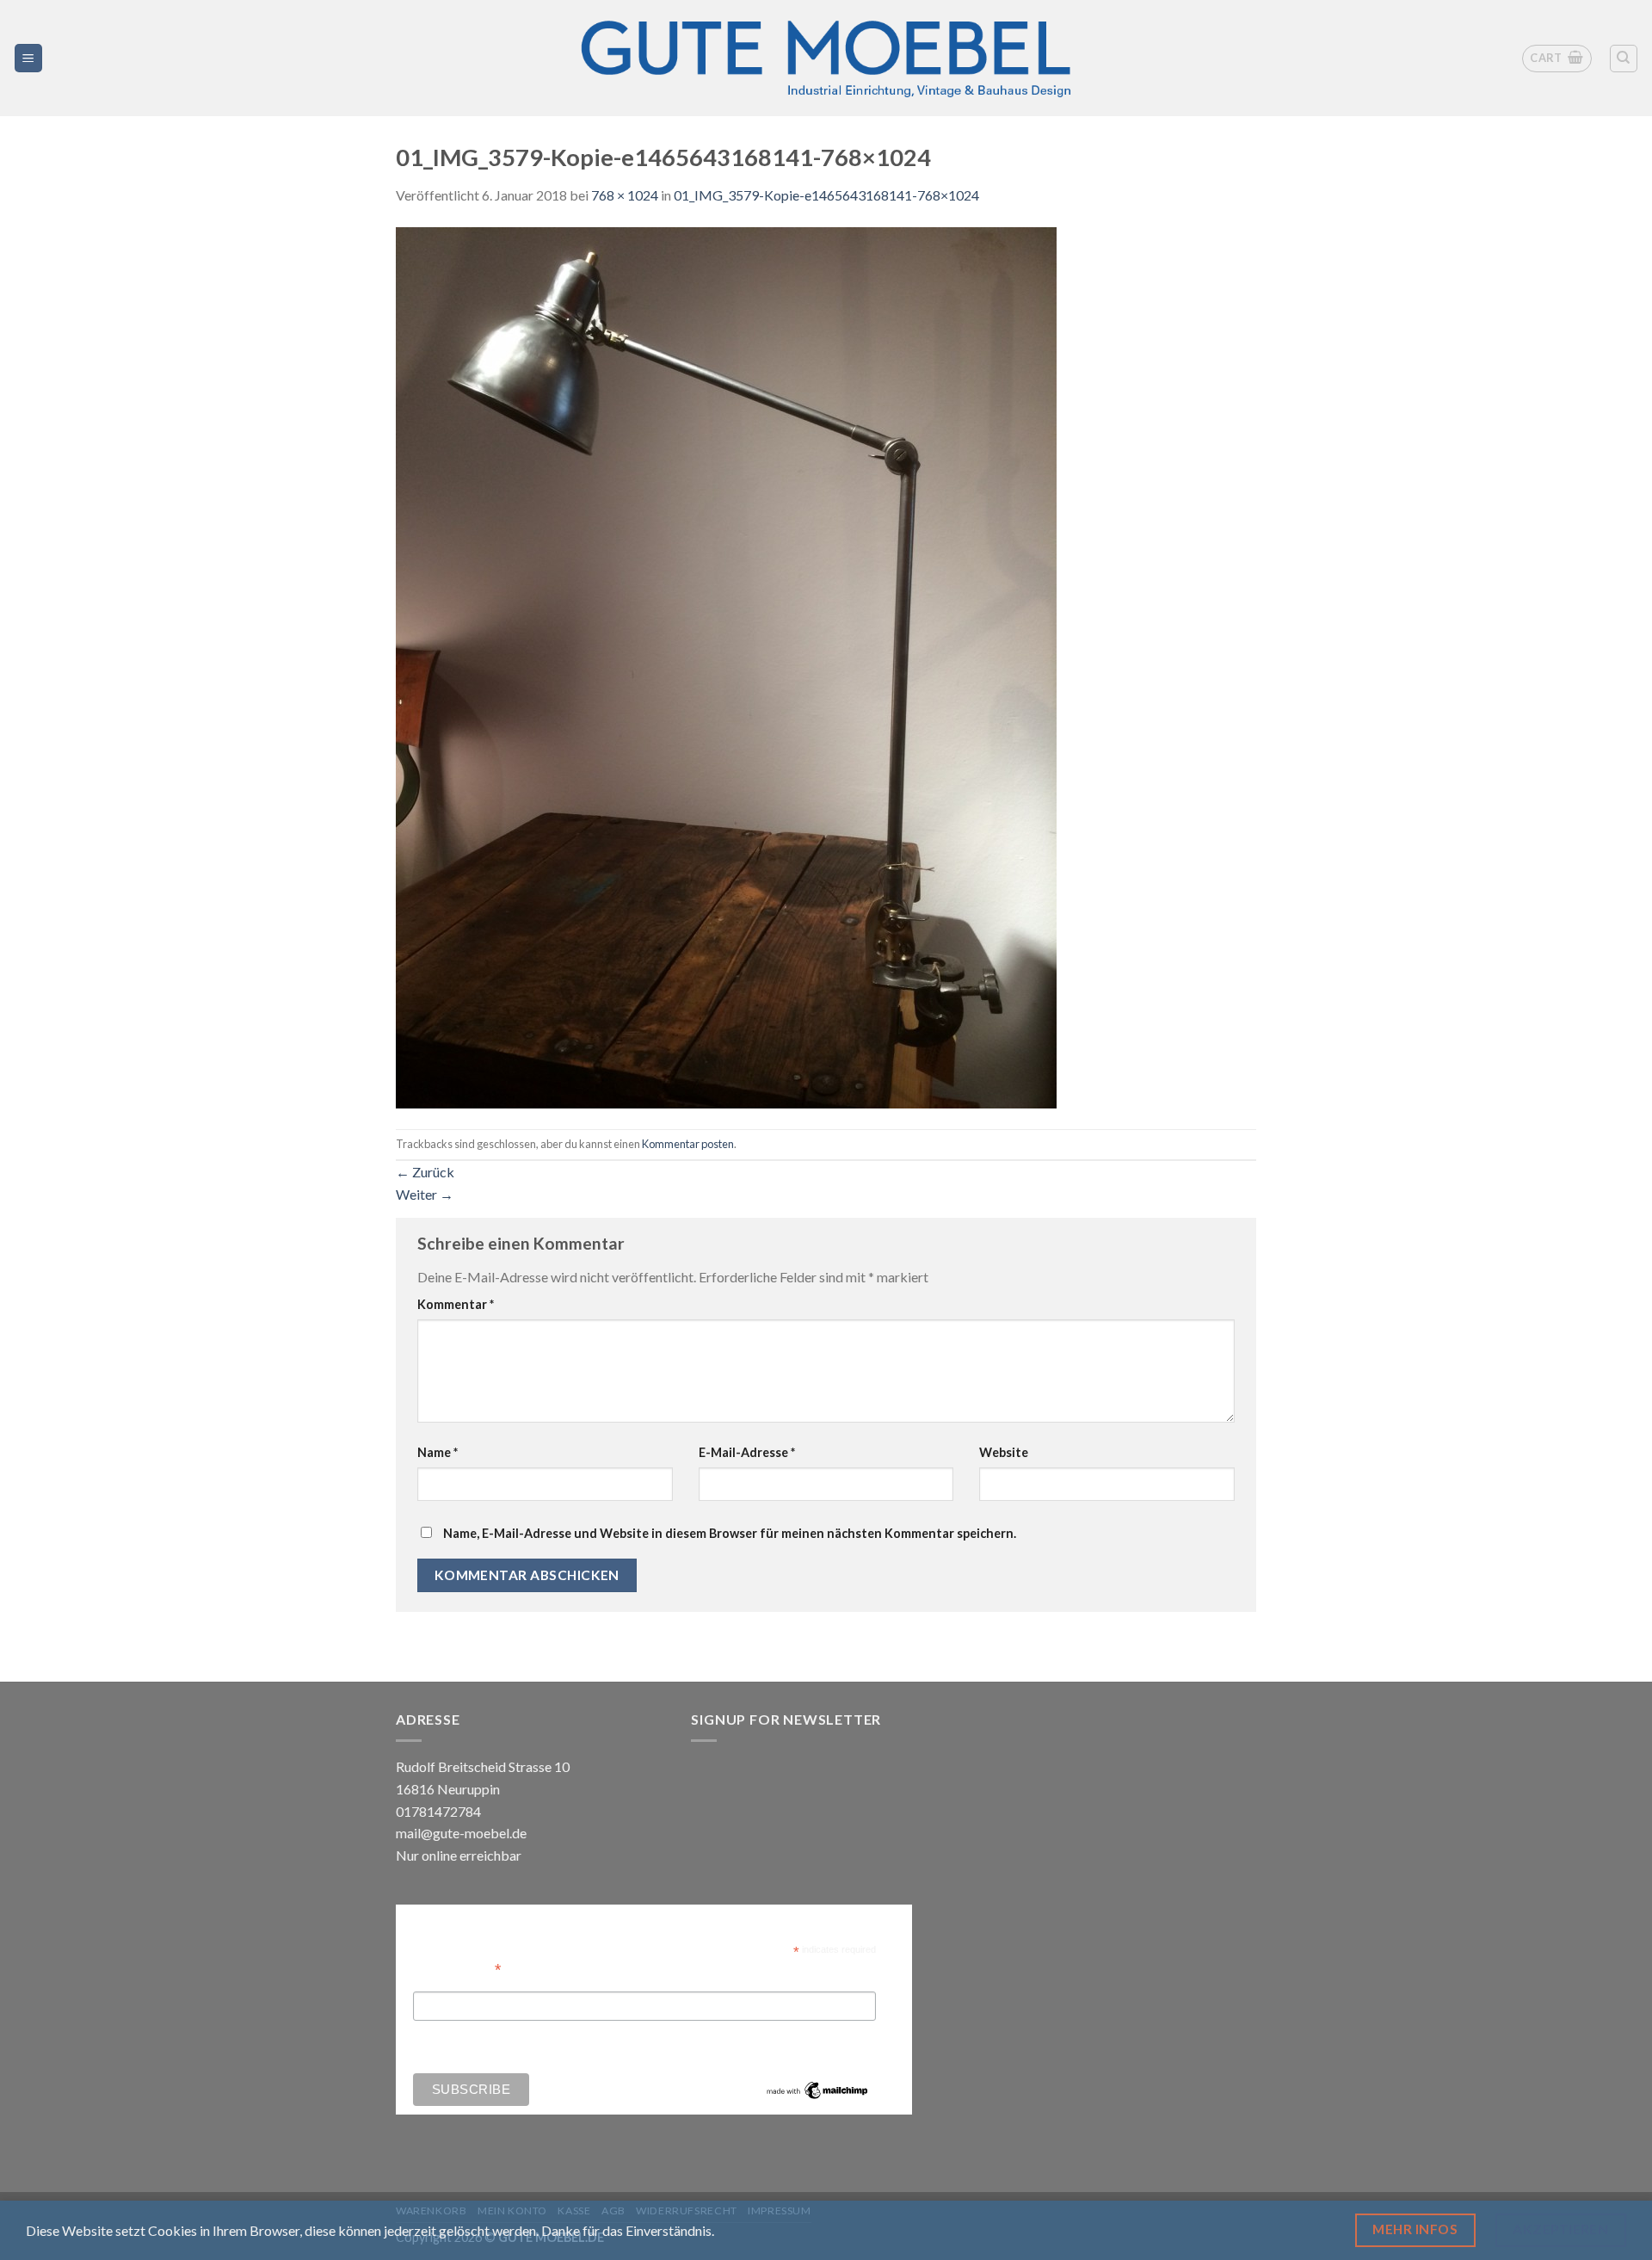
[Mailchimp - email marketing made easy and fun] (817, 2090)
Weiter (425, 1194)
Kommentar (456, 1304)
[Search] (1624, 59)
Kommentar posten (688, 1144)
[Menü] (29, 58)
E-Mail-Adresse (747, 1452)
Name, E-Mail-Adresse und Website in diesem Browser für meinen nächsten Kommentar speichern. (730, 1533)
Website (1004, 1452)
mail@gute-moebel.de (461, 1833)
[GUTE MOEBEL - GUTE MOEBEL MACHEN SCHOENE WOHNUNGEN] (826, 58)
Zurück (425, 1172)
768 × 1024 (625, 195)
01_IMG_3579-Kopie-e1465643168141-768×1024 (826, 195)
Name (438, 1452)
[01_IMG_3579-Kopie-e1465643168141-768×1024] (726, 666)
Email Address (457, 1968)
